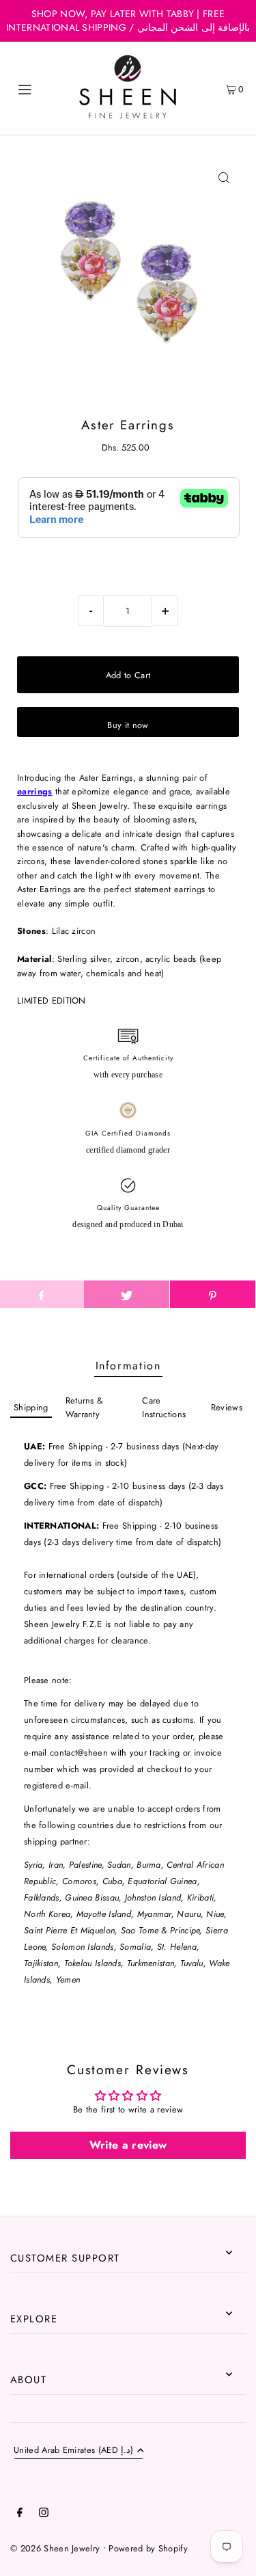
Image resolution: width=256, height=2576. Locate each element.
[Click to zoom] (224, 178)
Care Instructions (164, 1407)
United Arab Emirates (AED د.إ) (74, 2451)
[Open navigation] (40, 88)
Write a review (128, 2145)
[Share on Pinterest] (213, 1294)
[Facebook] (20, 2514)
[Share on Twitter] (127, 1294)
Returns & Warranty (85, 1407)
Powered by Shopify (148, 2548)
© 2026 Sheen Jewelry (55, 2548)
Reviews (227, 1407)
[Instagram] (44, 2514)
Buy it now (128, 725)
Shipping (31, 1407)
